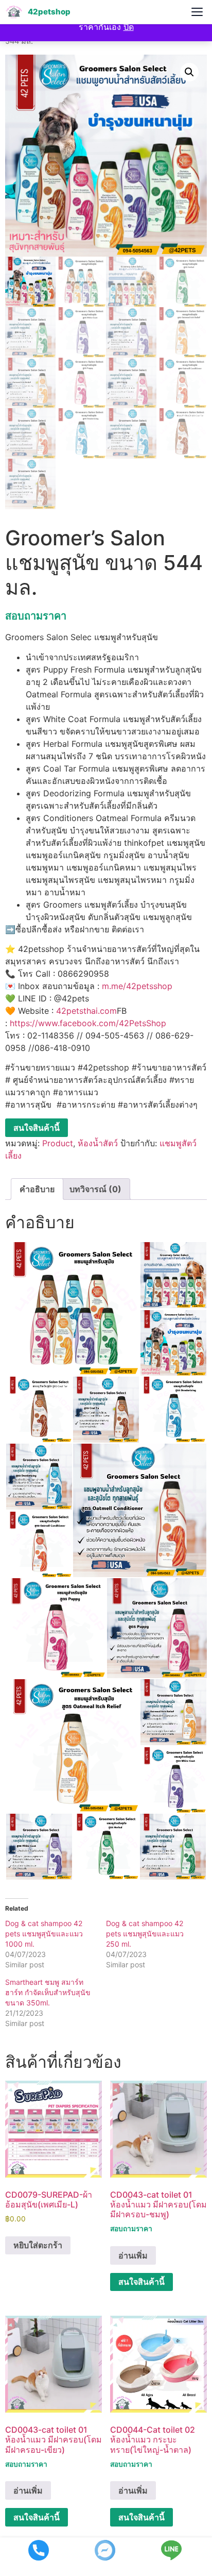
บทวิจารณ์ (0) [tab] (95, 1189)
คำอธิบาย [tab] (37, 1189)
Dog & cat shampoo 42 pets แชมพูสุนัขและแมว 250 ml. (145, 1934)
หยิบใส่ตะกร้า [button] (38, 2245)
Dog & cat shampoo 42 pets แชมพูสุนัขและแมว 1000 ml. (44, 1934)
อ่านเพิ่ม (133, 2255)
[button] (189, 72)
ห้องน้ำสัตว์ (98, 1143)
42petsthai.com (86, 1011)
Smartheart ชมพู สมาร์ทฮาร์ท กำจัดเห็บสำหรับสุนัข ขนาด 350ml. (48, 1992)
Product (58, 1143)
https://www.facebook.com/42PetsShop (88, 1023)
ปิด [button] (129, 27)
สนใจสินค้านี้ (37, 1128)
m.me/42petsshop (137, 986)
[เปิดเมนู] (197, 12)
